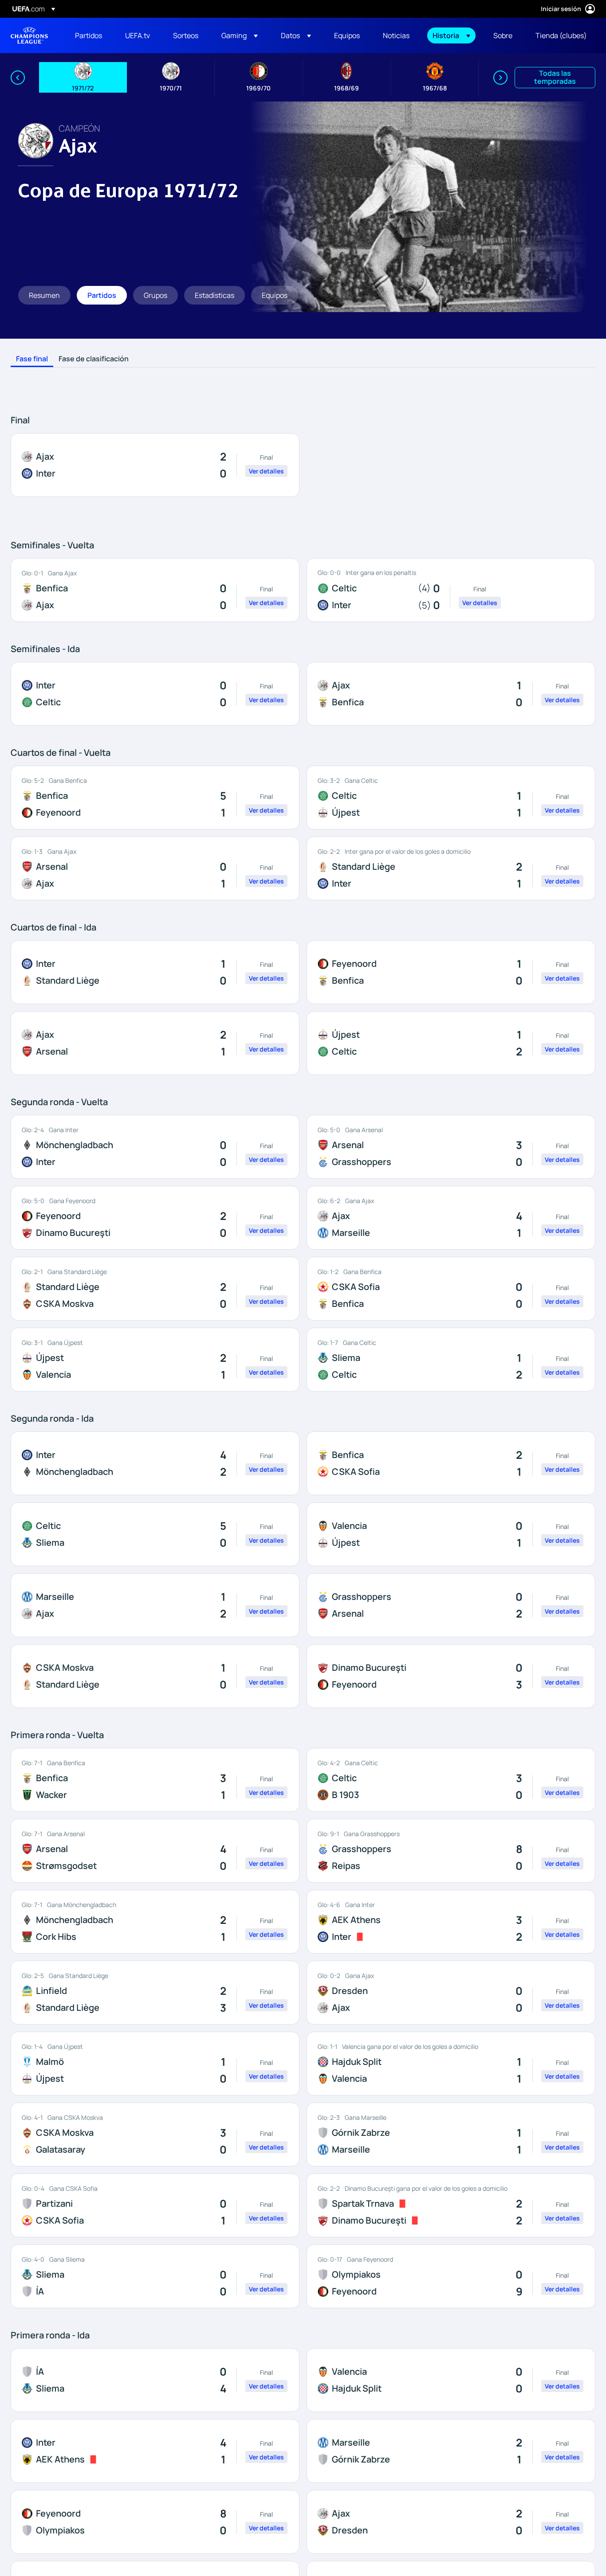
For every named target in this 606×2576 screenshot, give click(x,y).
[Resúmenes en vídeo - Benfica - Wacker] (155, 1780)
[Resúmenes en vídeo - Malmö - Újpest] (155, 2064)
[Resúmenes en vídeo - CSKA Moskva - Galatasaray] (155, 2134)
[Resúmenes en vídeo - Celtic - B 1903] (451, 1780)
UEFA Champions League (29, 35)
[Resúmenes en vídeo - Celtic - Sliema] (155, 1534)
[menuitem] (89, 35)
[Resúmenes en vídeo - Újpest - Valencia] (155, 1360)
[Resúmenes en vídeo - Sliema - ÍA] (155, 2276)
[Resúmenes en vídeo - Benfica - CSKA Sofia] (451, 1463)
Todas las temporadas (555, 77)
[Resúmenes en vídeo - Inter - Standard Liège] (155, 972)
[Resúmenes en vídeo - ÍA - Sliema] (155, 2380)
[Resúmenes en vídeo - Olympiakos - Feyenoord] (451, 2276)
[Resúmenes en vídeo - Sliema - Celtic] (451, 1360)
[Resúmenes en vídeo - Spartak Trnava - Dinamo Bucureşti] (451, 2205)
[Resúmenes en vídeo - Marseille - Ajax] (155, 1605)
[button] (240, 35)
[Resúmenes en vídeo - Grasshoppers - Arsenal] (451, 1605)
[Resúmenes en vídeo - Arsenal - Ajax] (155, 868)
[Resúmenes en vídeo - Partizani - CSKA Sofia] (155, 2205)
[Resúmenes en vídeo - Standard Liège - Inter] (451, 868)
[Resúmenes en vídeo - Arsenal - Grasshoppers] (451, 1147)
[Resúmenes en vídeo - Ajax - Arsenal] (155, 1043)
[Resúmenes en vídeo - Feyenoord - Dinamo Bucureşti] (155, 1218)
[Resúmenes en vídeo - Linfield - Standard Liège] (155, 1993)
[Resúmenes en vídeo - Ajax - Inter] (155, 465)
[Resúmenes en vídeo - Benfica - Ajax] (155, 590)
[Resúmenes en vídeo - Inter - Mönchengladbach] (155, 1463)
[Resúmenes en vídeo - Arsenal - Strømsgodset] (155, 1851)
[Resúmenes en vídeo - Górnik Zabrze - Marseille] (451, 2134)
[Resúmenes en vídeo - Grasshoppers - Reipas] (451, 1851)
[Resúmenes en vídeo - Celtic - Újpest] (451, 797)
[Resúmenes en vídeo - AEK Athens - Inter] (451, 1922)
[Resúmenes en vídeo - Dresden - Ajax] (451, 1993)
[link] (89, 35)
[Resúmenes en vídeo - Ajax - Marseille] (451, 1218)
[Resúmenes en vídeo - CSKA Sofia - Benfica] (451, 1289)
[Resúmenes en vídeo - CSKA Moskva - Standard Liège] (155, 1676)
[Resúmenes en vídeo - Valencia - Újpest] (451, 1534)
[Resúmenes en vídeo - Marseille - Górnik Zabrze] (451, 2451)
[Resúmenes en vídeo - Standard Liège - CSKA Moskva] (155, 1289)
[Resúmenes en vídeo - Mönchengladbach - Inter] (155, 1147)
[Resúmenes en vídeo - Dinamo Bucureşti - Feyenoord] (451, 1676)
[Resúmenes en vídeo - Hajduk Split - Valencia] (451, 2064)
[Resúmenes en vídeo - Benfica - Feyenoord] (155, 797)
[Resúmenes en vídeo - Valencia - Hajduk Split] (451, 2380)
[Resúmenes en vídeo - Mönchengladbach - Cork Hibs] (155, 1922)
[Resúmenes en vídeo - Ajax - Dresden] (451, 2522)
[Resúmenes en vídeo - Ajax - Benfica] (451, 694)
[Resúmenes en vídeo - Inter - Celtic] (155, 694)
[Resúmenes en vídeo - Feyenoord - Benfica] (451, 972)
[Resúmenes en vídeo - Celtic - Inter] (451, 590)
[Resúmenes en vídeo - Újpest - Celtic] (451, 1043)
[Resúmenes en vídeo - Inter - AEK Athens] (155, 2451)
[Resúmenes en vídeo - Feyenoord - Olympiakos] (155, 2522)
